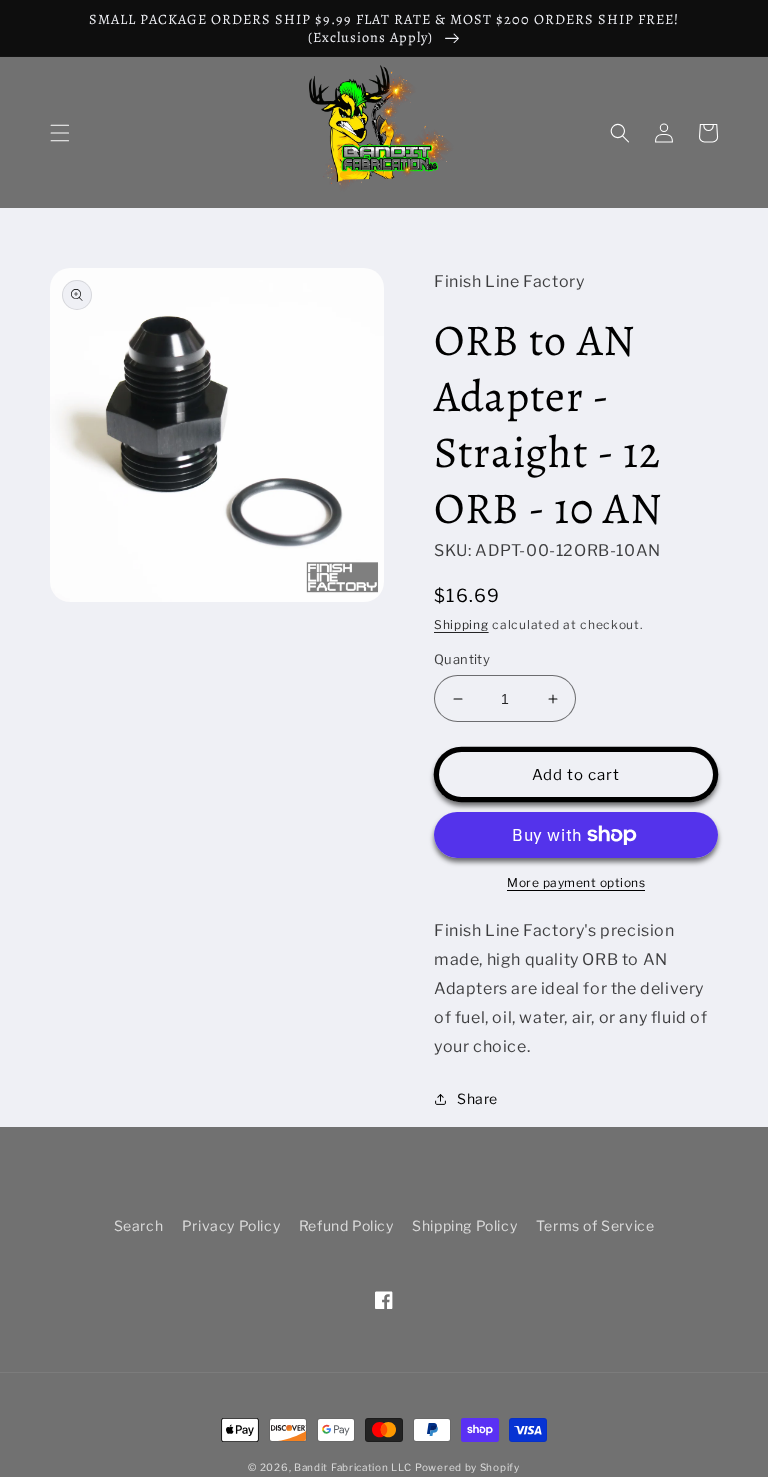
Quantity (462, 659)
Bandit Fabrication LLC (352, 1467)
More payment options (576, 882)
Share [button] (477, 1098)
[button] (60, 133)
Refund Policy (346, 1225)
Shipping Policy (464, 1225)
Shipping (461, 624)
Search (139, 1225)
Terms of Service (595, 1225)
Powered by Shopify (467, 1467)
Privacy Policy (231, 1225)
